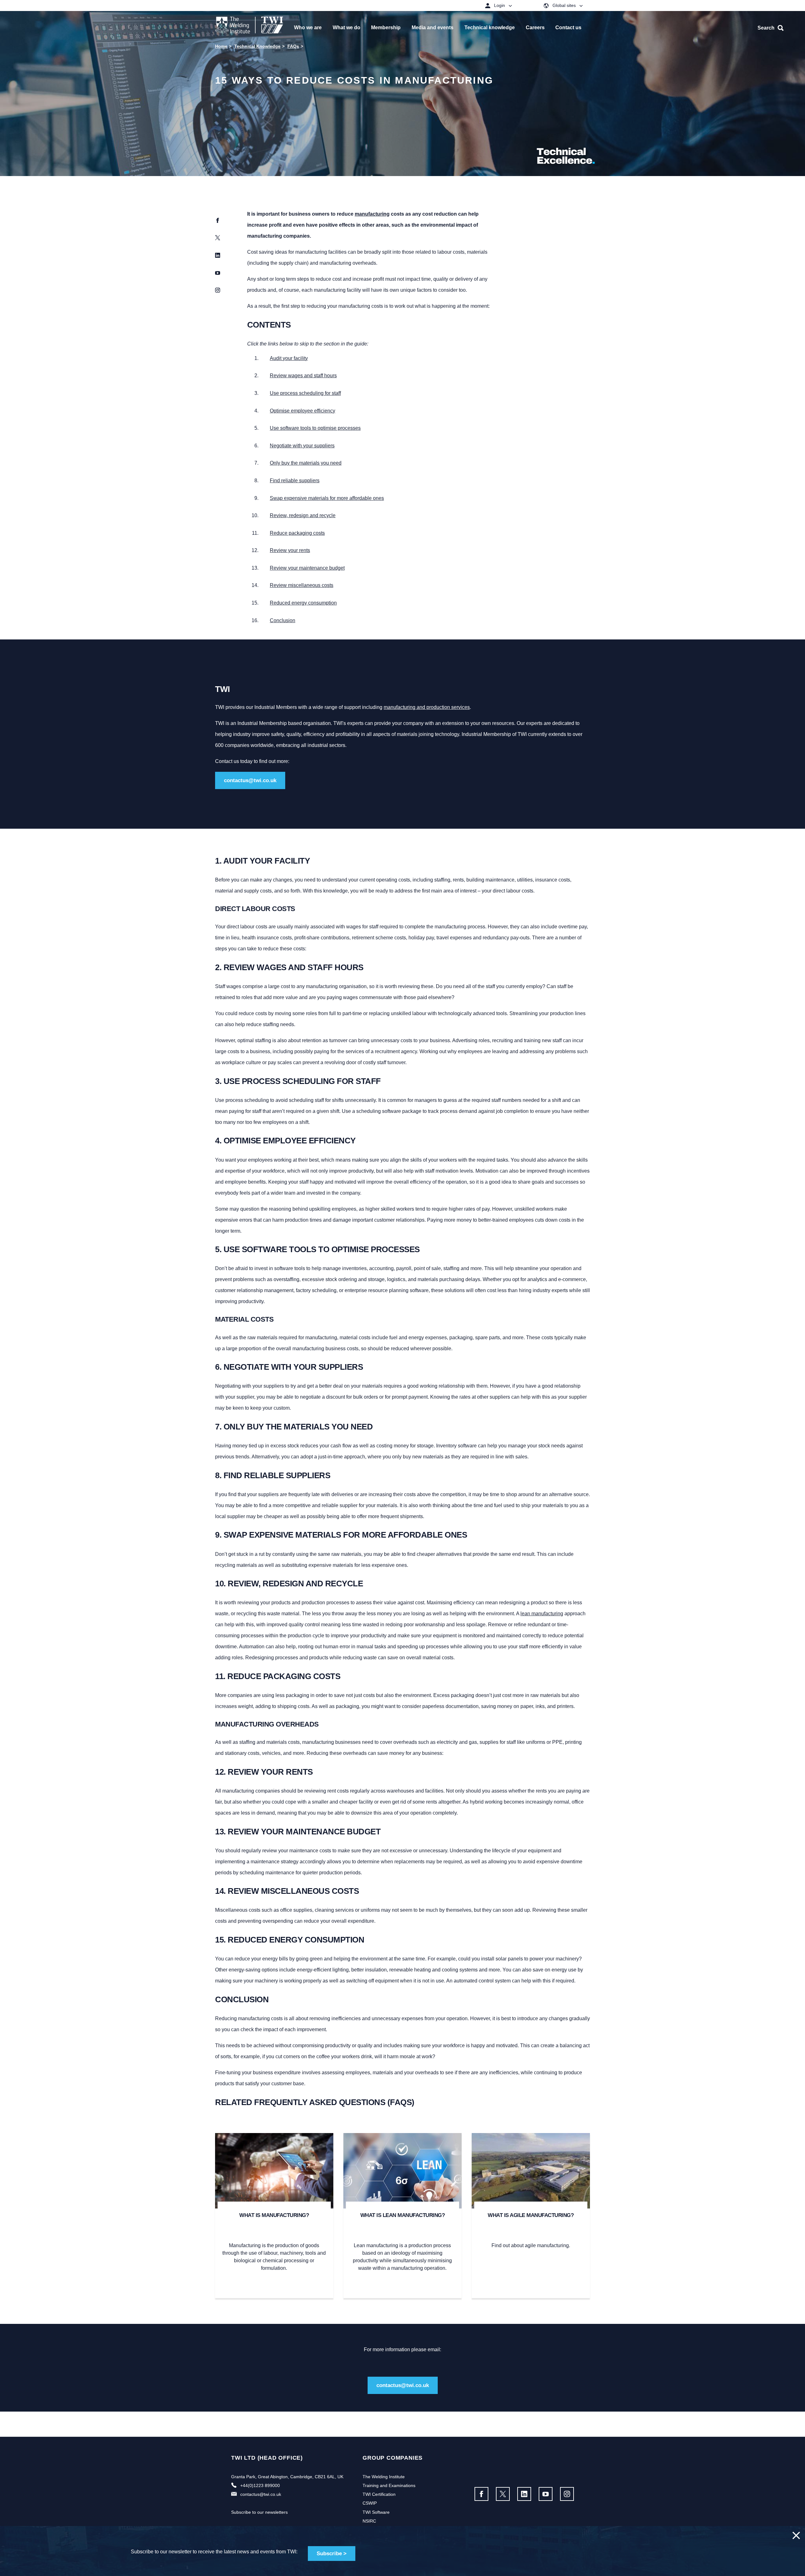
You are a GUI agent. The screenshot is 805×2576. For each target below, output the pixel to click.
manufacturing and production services (427, 707)
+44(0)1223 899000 (260, 2485)
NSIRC (369, 2521)
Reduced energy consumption (303, 603)
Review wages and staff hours (303, 376)
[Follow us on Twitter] (503, 2494)
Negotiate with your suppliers (302, 446)
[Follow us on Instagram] (567, 2494)
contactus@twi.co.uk (250, 780)
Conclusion (283, 620)
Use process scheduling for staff (305, 393)
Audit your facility (289, 358)
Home (221, 46)
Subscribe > (332, 2554)
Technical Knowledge (257, 46)
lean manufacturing (542, 1614)
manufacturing (372, 214)
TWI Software (376, 2512)
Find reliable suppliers (295, 481)
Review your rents (290, 550)
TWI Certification (379, 2494)
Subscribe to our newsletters (259, 2512)
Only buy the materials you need (306, 463)
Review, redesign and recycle (303, 515)
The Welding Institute (384, 2477)
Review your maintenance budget (307, 568)
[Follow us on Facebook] (481, 2494)
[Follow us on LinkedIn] (524, 2494)
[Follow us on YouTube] (546, 2494)
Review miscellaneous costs (302, 585)
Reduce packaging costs (297, 533)
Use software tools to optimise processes (315, 428)
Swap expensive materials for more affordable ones (327, 498)
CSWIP (370, 2503)
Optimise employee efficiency (303, 411)
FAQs (293, 46)
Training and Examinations (389, 2485)
